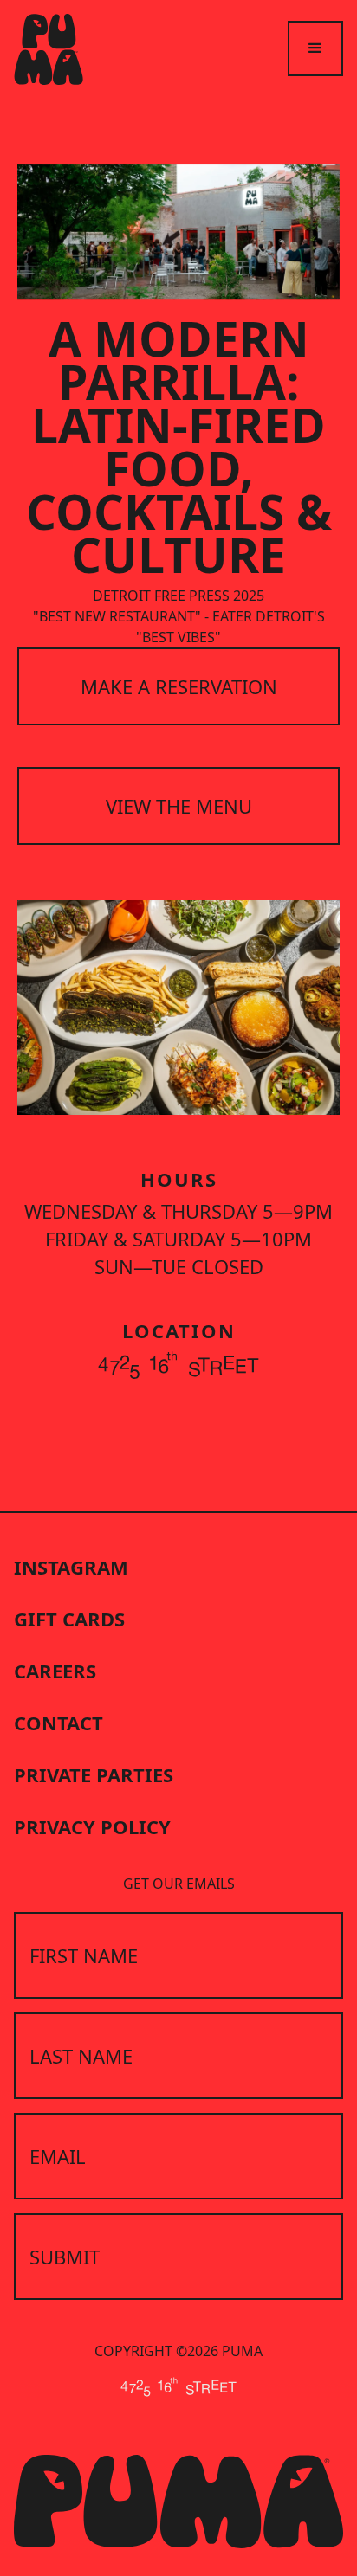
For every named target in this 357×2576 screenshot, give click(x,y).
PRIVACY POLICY (92, 1826)
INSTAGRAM (71, 1567)
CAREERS (55, 1671)
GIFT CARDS (69, 1619)
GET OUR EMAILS (179, 1884)
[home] (49, 49)
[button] (315, 48)
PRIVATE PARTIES (94, 1774)
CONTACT (58, 1723)
